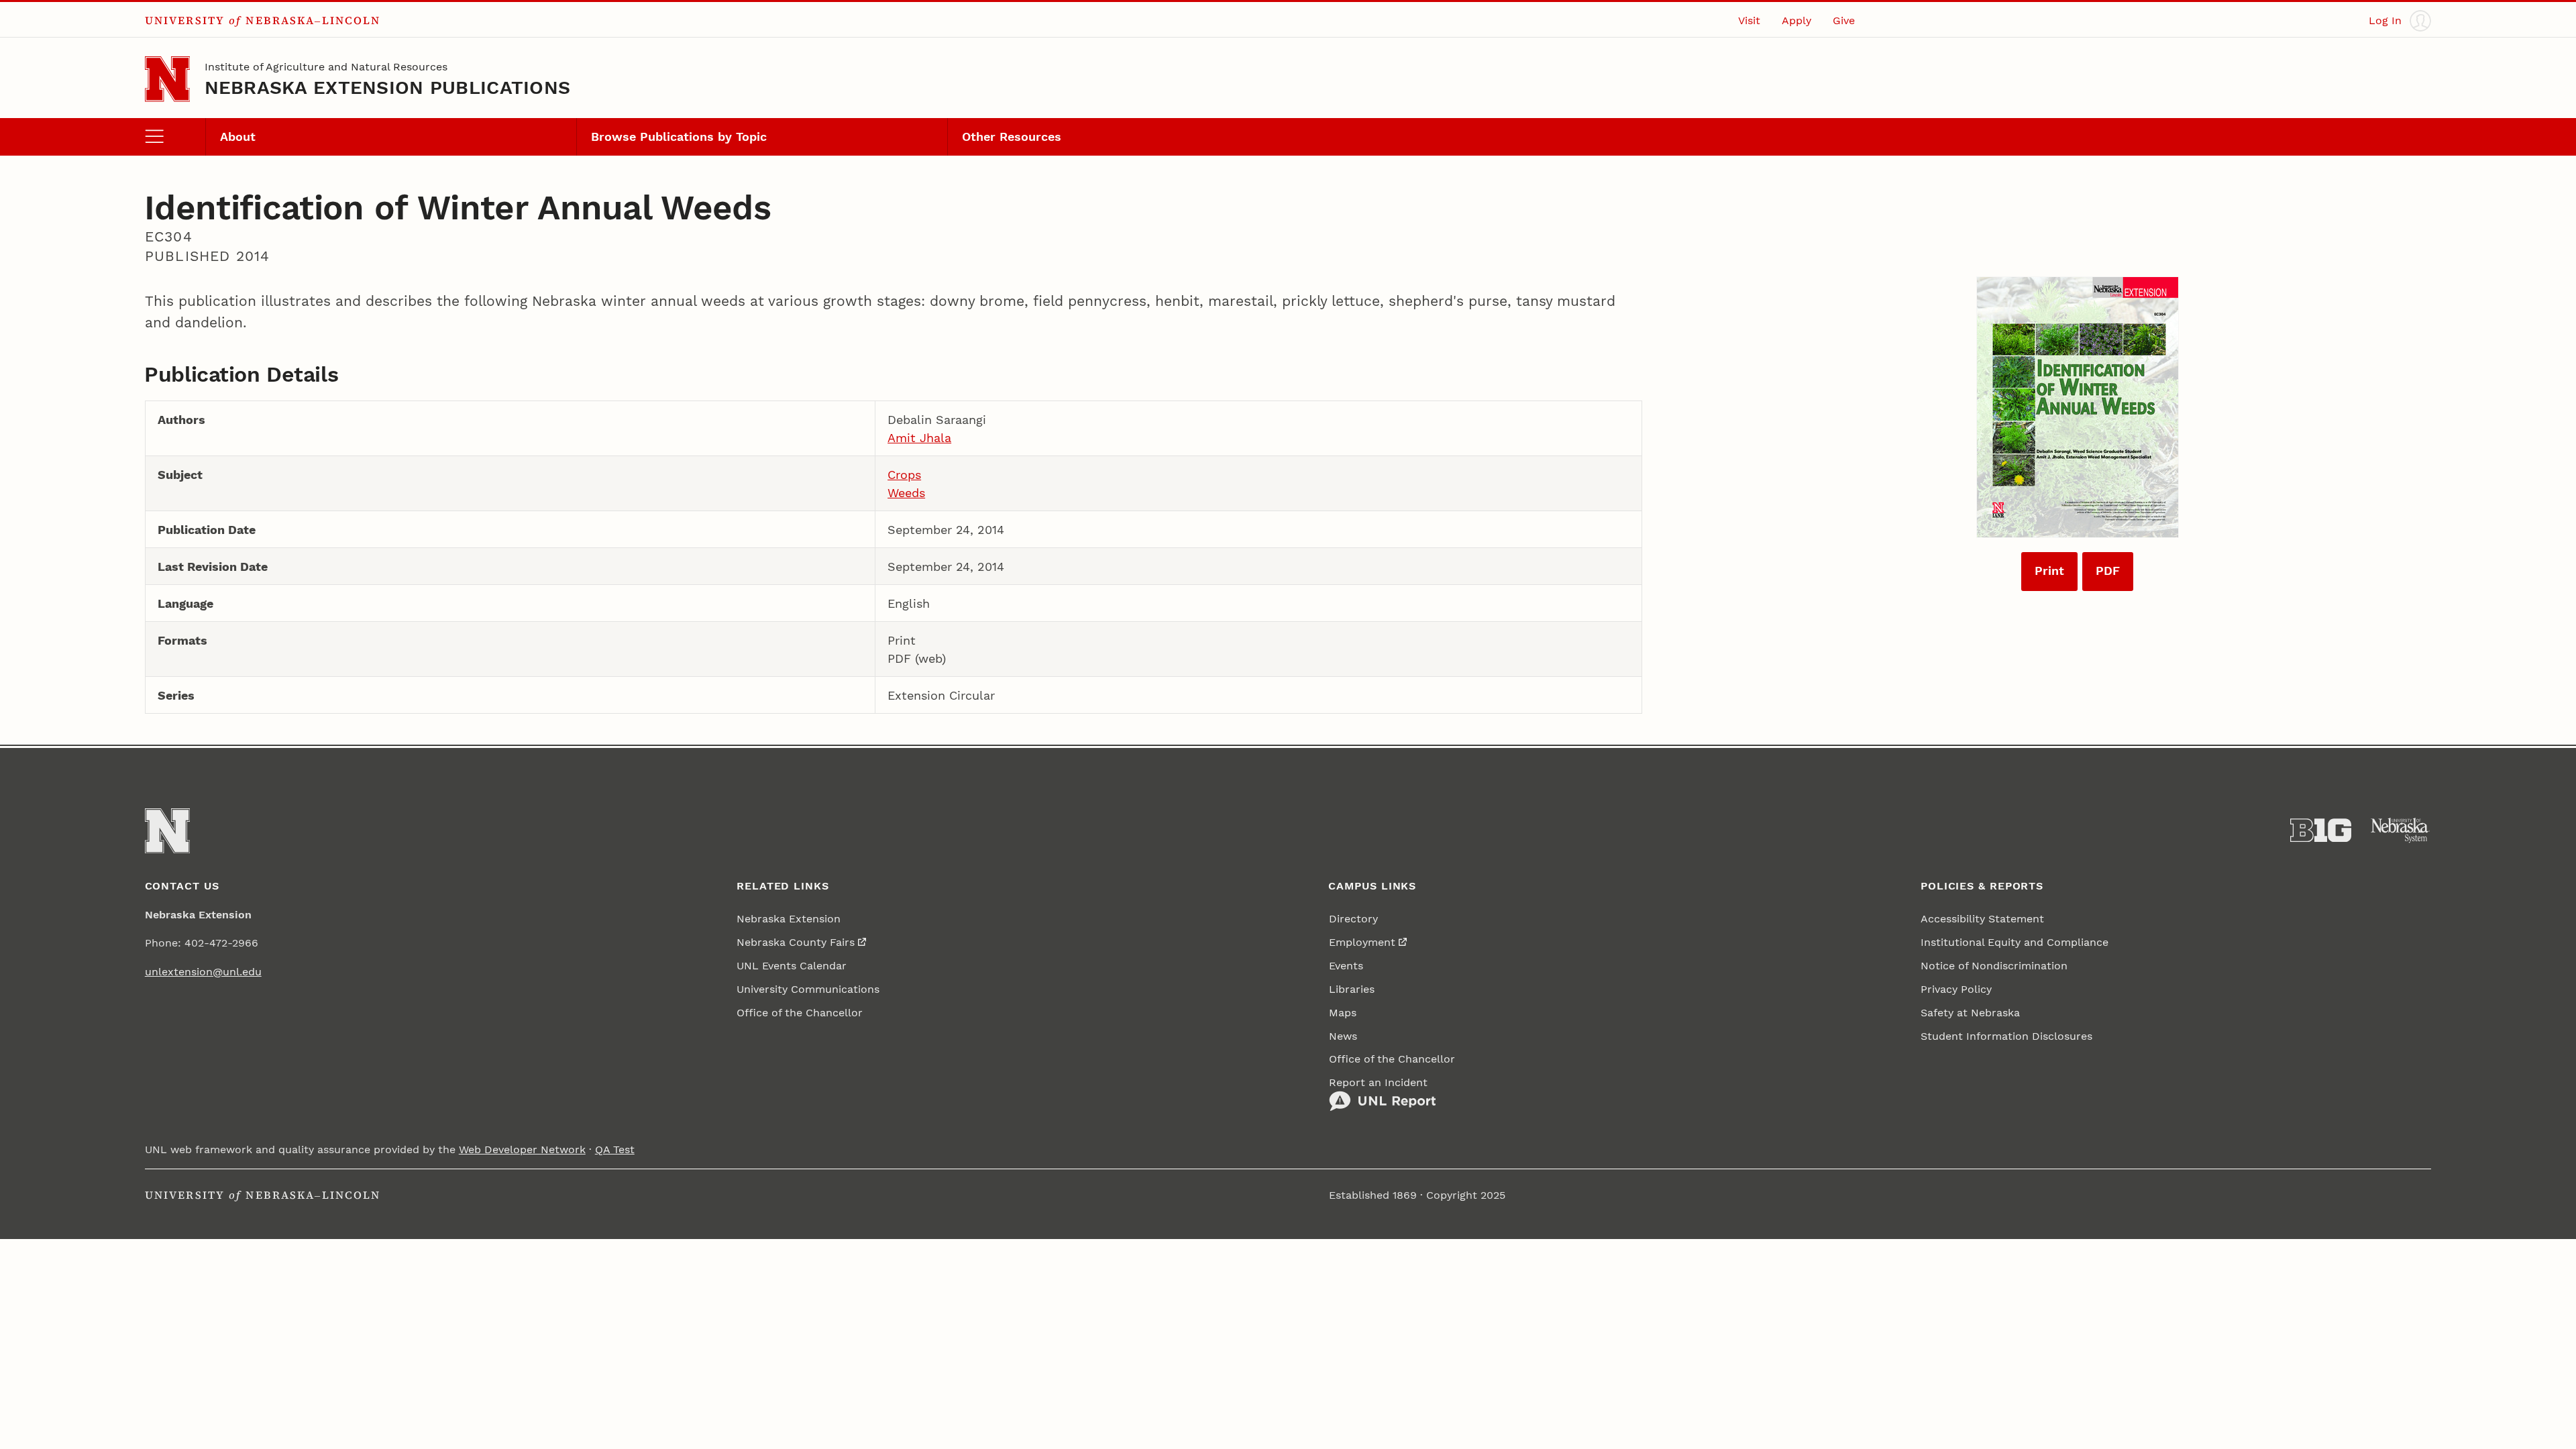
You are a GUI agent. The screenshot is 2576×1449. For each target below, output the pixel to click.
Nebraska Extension (789, 919)
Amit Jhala (919, 438)
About (238, 137)
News (1343, 1036)
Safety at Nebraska (1970, 1013)
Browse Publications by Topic (679, 137)
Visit (1749, 20)
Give (1844, 20)
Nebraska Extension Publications (388, 88)
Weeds (906, 493)
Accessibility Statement (1982, 919)
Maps (1343, 1013)
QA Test (615, 1149)
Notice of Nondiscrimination (1994, 966)
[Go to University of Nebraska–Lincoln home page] (167, 79)
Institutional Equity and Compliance (2015, 942)
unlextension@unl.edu (203, 972)
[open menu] (175, 137)
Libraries (1352, 989)
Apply (1796, 20)
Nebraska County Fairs (796, 942)
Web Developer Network (522, 1149)
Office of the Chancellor (800, 1013)
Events (1346, 966)
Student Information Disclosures (2006, 1036)
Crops (904, 475)
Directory (1353, 919)
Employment (1362, 942)
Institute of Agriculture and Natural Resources (326, 67)
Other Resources (1012, 137)
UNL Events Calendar (792, 966)
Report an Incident (1378, 1082)
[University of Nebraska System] (2401, 830)
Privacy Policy (1956, 989)
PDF (2108, 571)
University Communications (808, 989)
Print (2049, 571)
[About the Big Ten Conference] (2321, 830)
